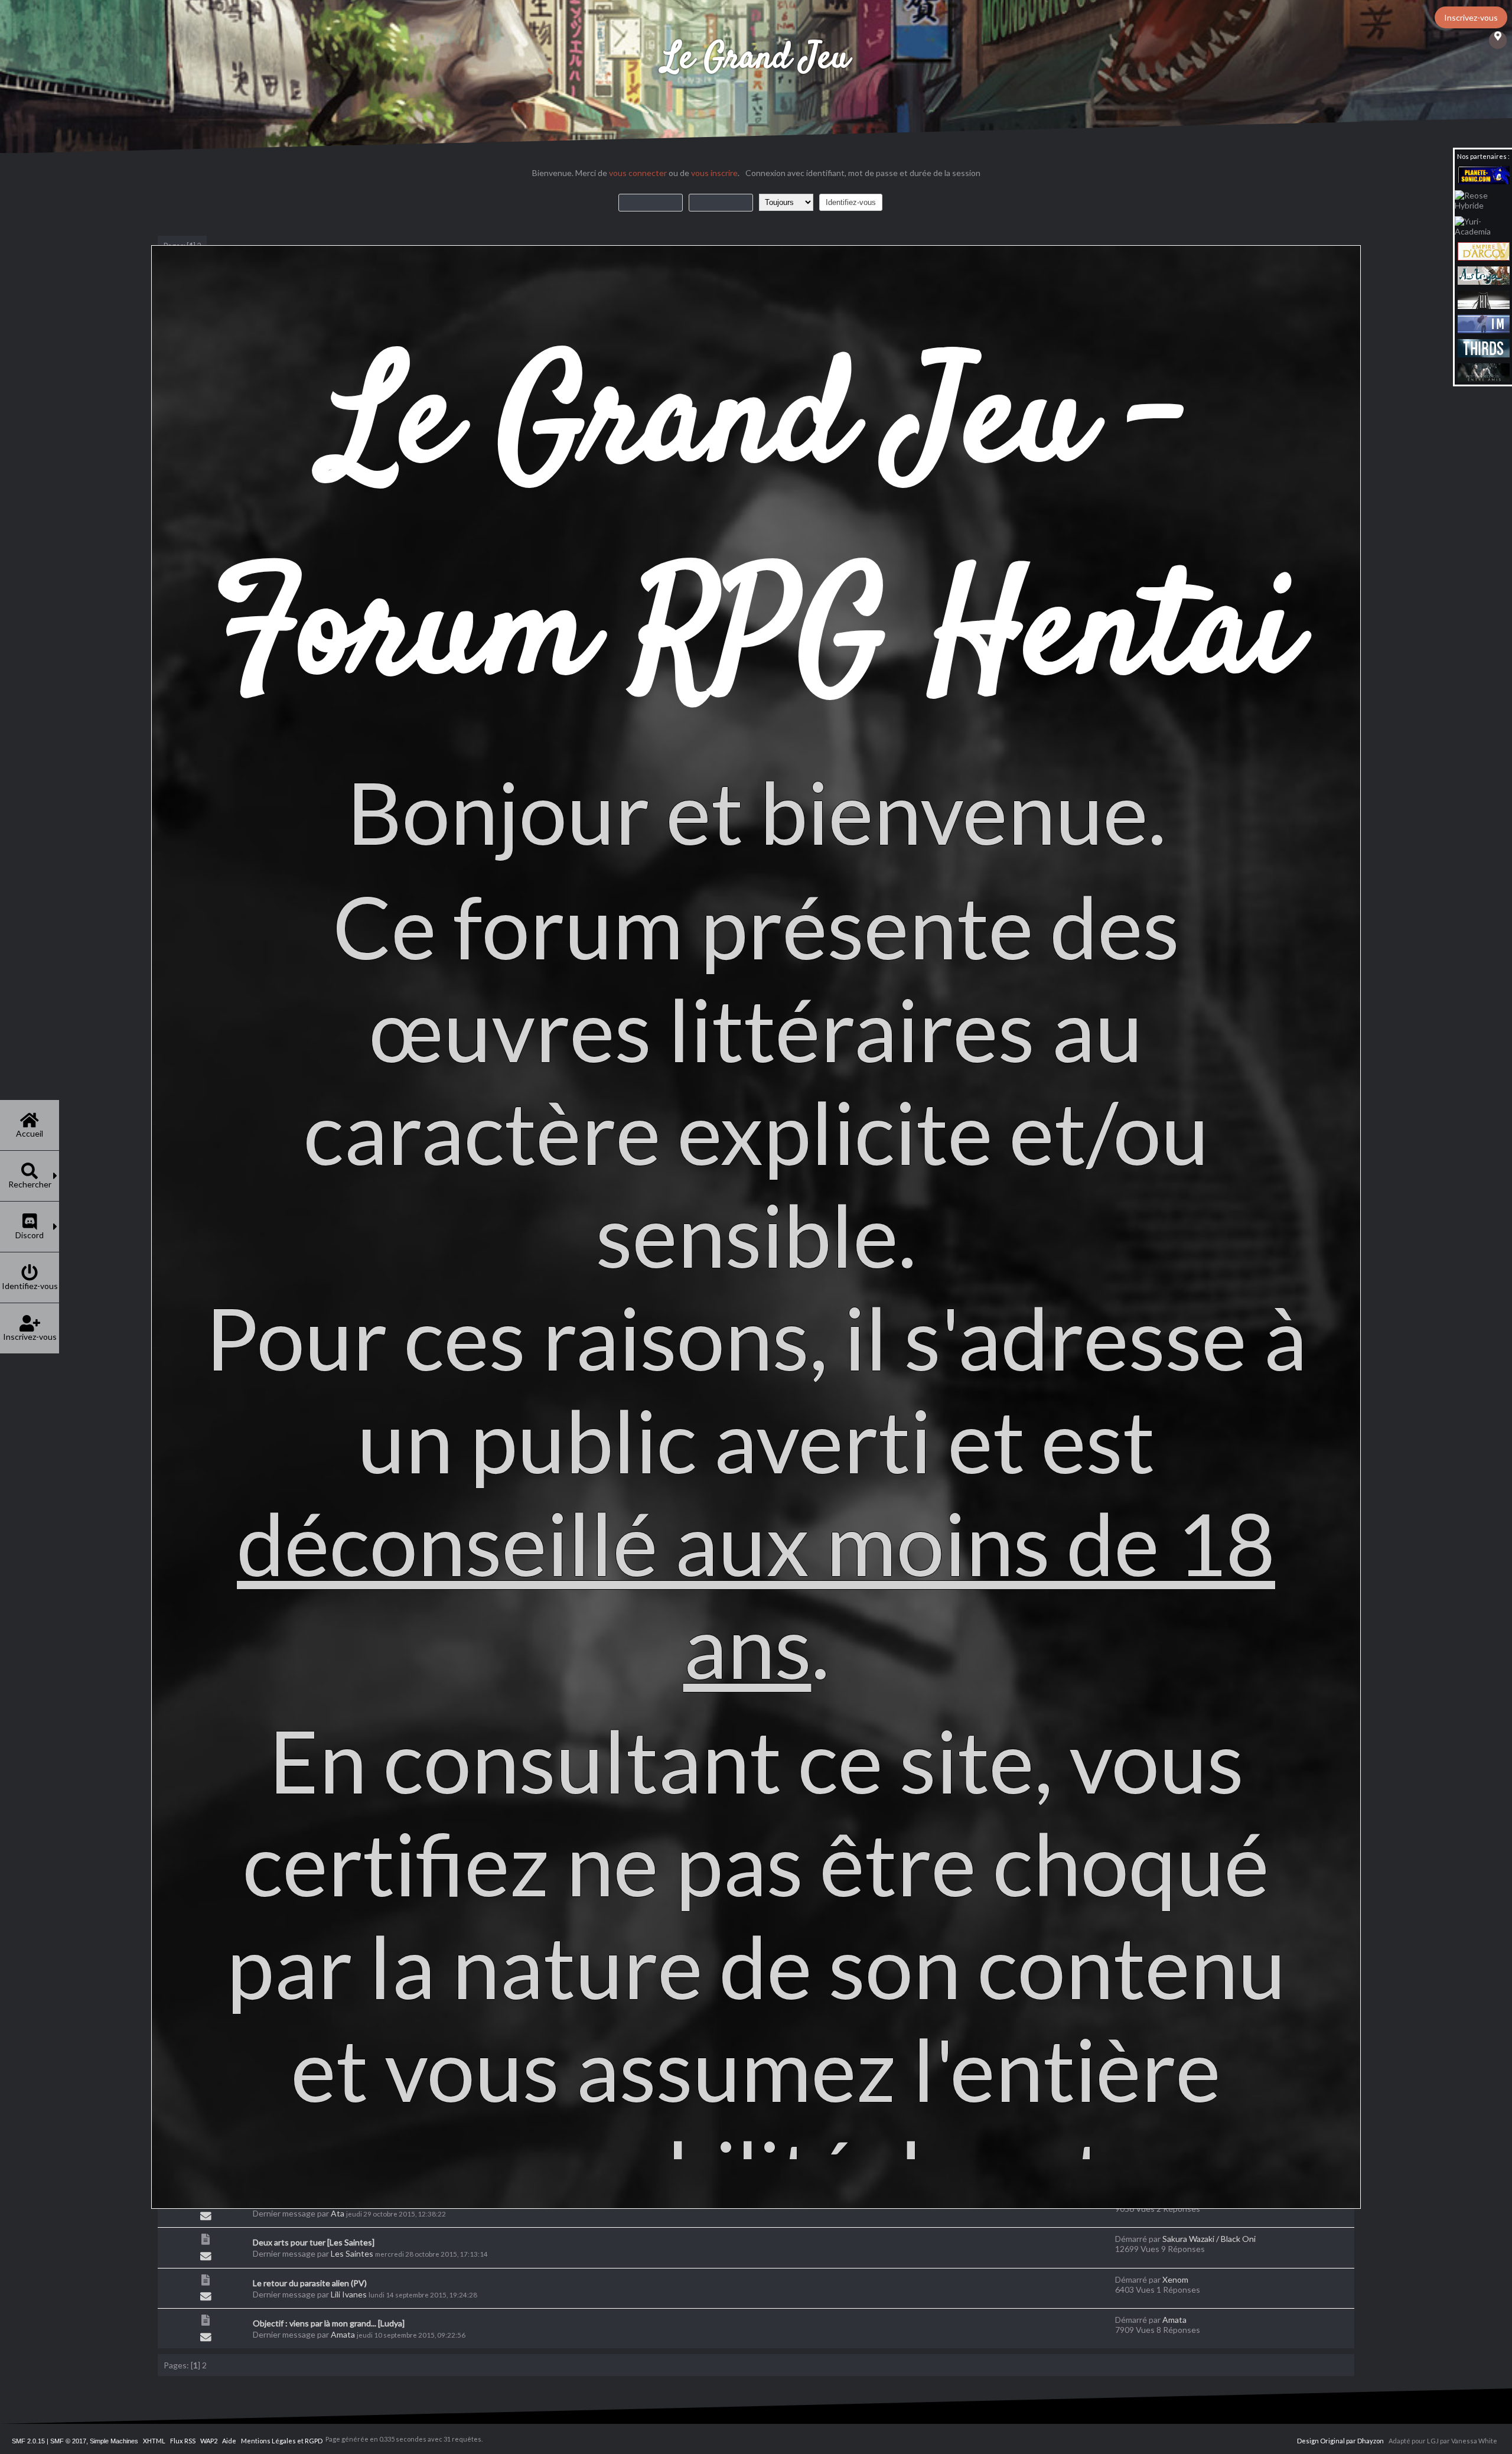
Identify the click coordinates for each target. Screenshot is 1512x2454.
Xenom (1175, 2279)
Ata (338, 2213)
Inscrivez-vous (1471, 17)
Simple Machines (114, 2441)
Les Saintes (352, 2253)
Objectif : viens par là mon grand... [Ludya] (329, 2323)
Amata (343, 2334)
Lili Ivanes (349, 2294)
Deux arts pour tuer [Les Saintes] (314, 2242)
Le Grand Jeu (756, 59)
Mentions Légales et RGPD (282, 2441)
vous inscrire (714, 173)
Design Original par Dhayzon (1340, 2441)
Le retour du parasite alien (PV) (310, 2283)
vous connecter (638, 173)
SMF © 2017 (68, 2441)
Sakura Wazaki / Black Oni (1209, 2239)
